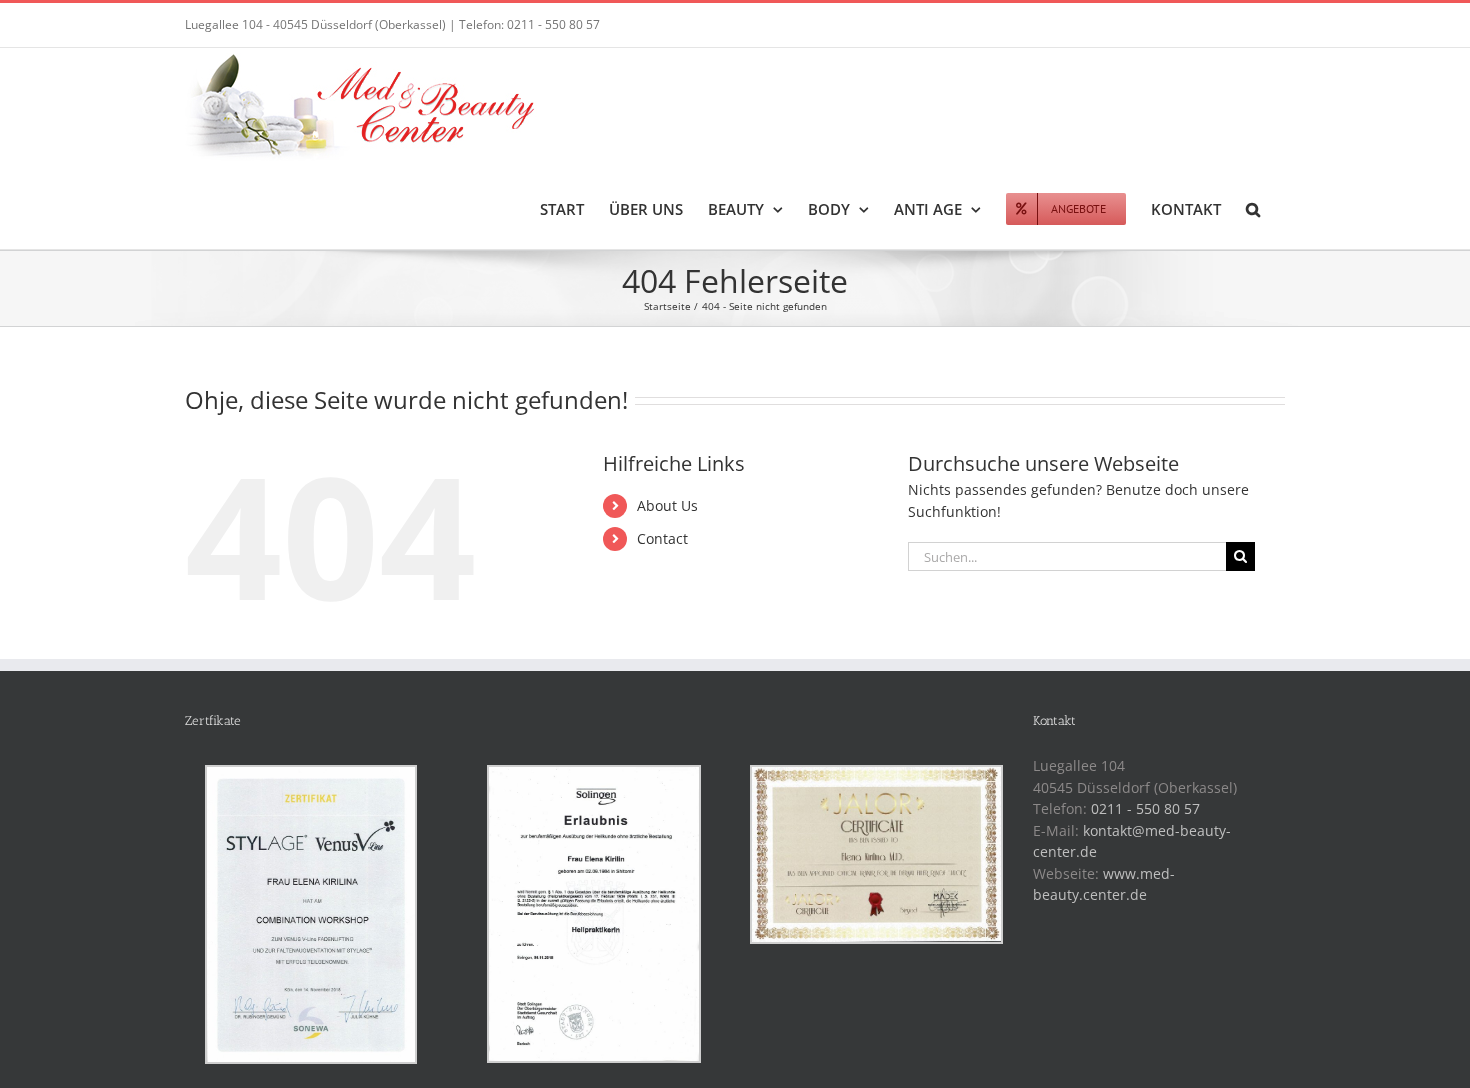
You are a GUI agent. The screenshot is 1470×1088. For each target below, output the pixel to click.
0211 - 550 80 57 (1145, 808)
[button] (1253, 207)
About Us (667, 505)
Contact (662, 538)
